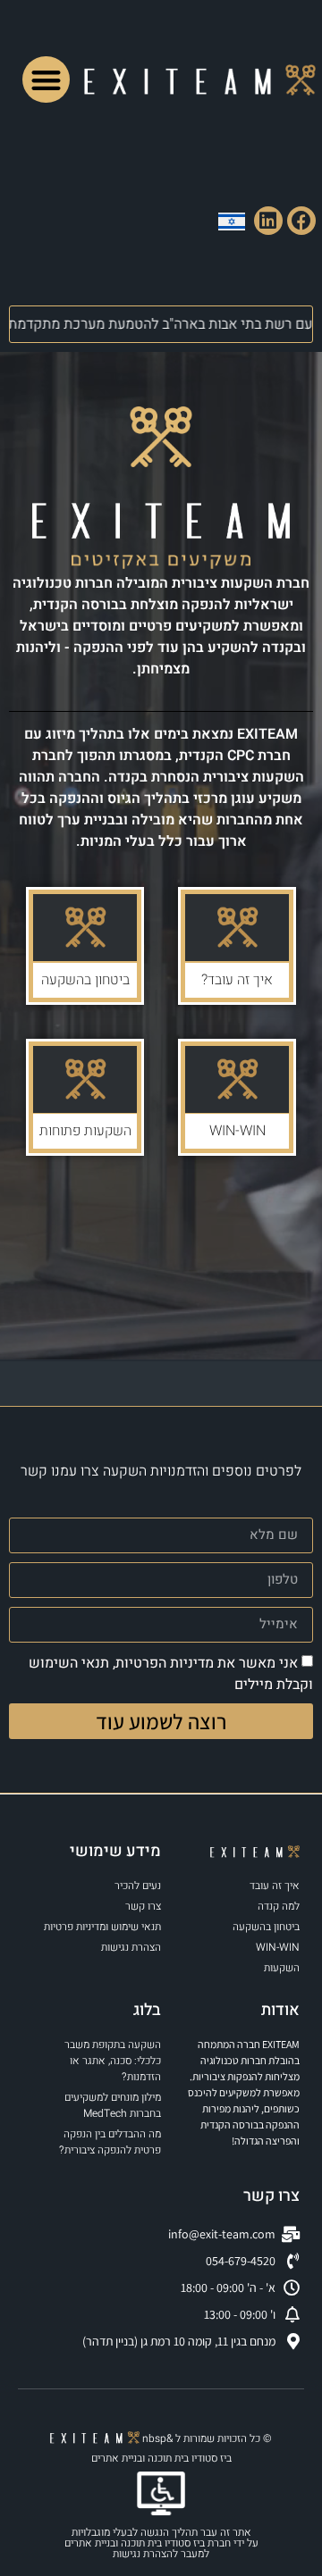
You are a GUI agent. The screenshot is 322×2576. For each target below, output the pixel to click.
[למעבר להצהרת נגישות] (161, 2494)
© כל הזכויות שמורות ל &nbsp (206, 2438)
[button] (46, 80)
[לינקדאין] (268, 221)
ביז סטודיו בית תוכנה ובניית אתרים (161, 2458)
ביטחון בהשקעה (85, 980)
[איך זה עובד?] (237, 928)
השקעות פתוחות (85, 1131)
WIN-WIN (237, 1131)
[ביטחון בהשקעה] (85, 928)
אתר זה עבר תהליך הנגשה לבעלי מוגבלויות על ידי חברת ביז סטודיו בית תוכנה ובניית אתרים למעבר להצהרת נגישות (161, 2543)
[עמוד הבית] (200, 80)
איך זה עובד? (237, 980)
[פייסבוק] (301, 221)
